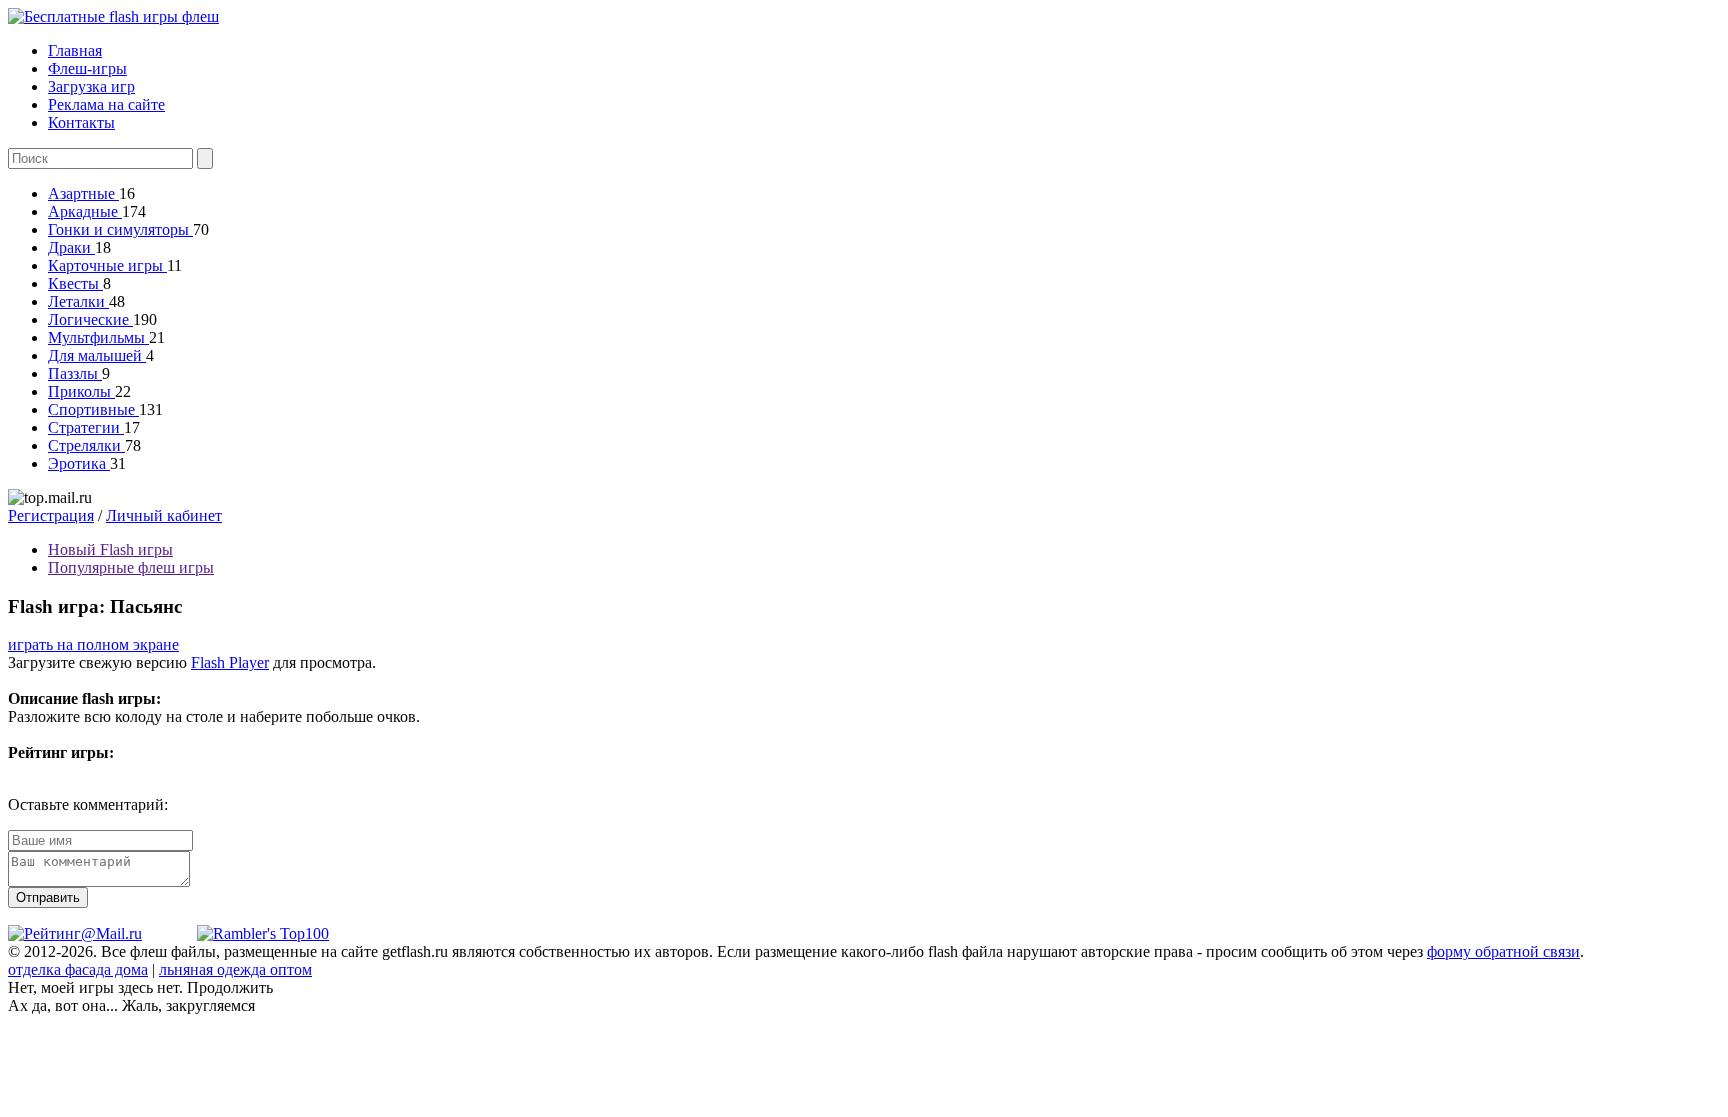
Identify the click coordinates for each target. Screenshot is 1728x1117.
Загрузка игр (91, 86)
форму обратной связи (1503, 951)
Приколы (81, 391)
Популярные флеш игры (131, 567)
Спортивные (93, 409)
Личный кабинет (164, 515)
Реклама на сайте (106, 104)
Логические (90, 319)
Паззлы (75, 373)
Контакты (81, 122)
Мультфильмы (98, 337)
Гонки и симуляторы (120, 229)
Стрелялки (86, 445)
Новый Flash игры (110, 549)
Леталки (78, 301)
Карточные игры (107, 265)
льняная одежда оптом (235, 969)
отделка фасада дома (78, 969)
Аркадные (85, 211)
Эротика (79, 463)
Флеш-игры (87, 68)
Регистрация (51, 515)
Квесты (75, 283)
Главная (75, 50)
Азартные (83, 193)
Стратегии (86, 427)
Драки (71, 247)
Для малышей (97, 355)
